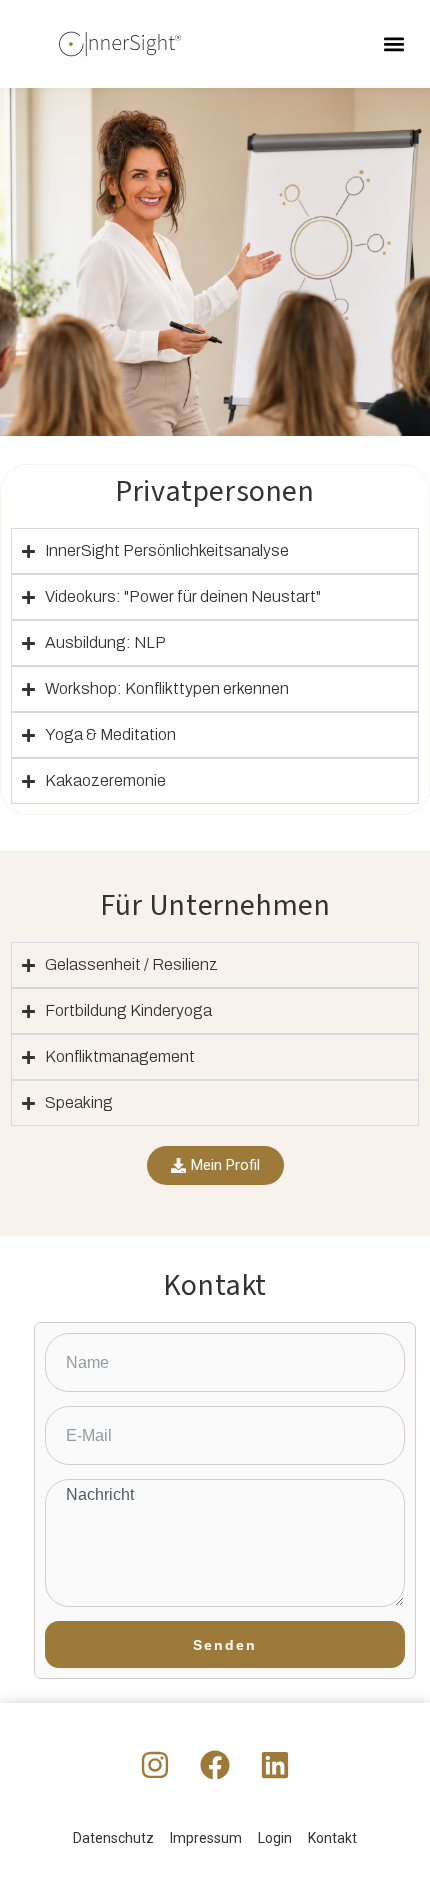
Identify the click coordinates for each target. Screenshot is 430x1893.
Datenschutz (113, 1838)
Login (275, 1838)
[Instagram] (155, 1765)
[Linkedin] (275, 1765)
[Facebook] (215, 1765)
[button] (393, 44)
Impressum (206, 1838)
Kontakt (332, 1838)
